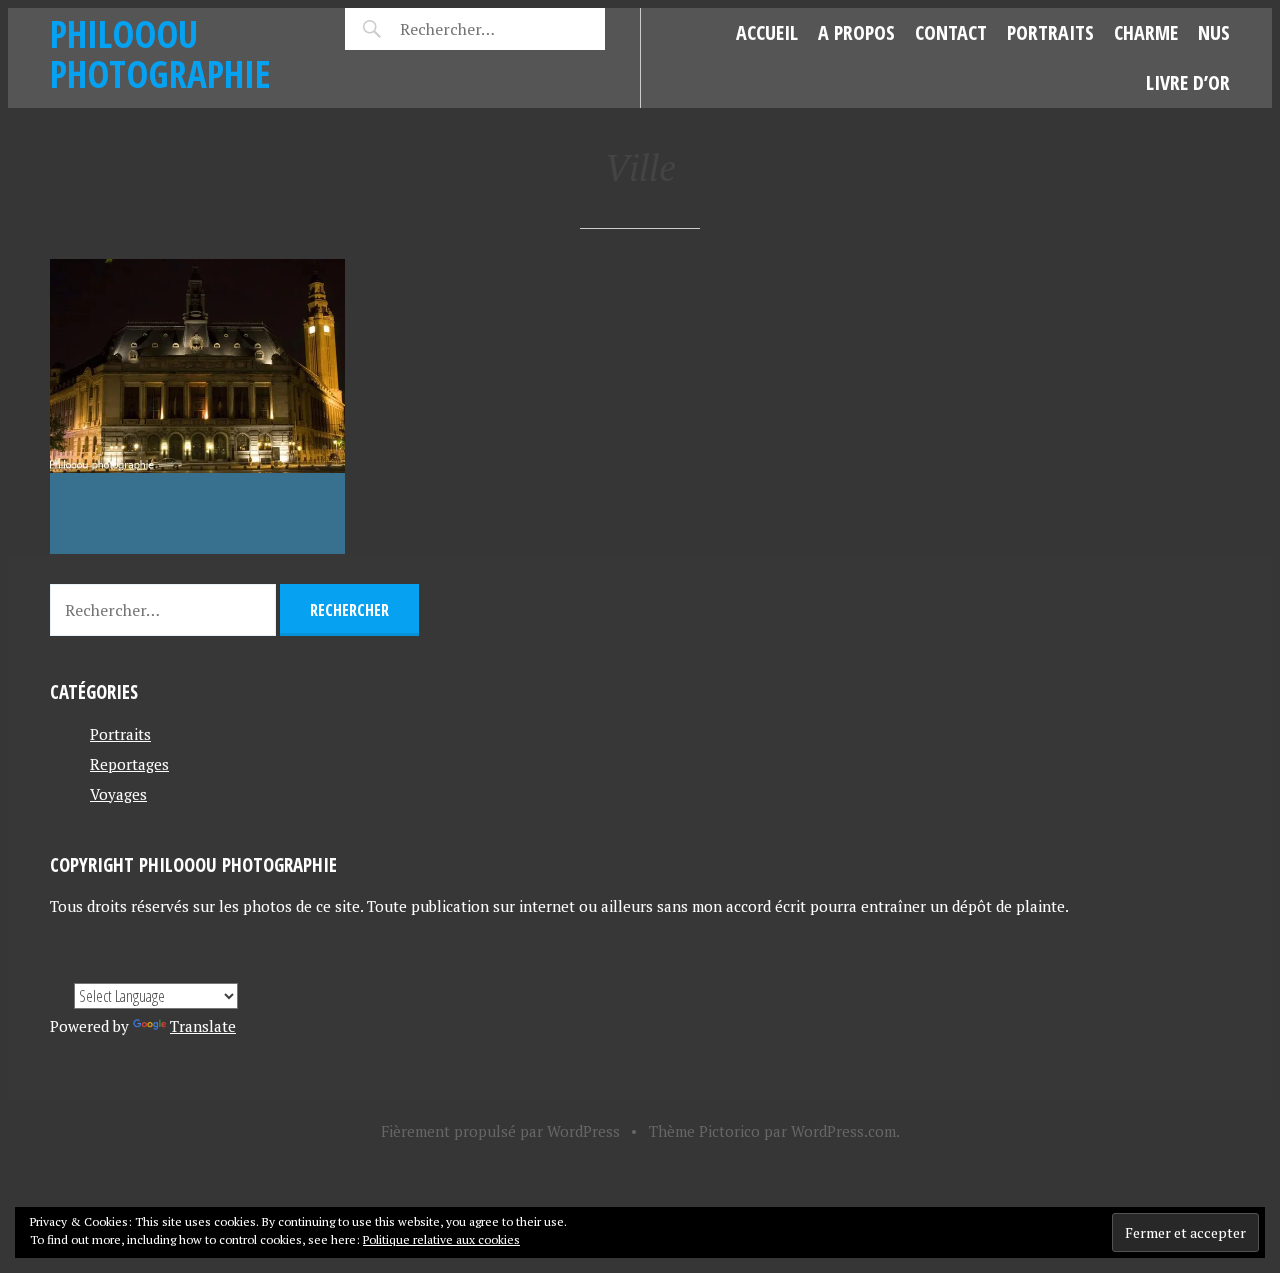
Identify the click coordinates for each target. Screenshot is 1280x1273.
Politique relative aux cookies (441, 1239)
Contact (951, 32)
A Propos (856, 32)
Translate (203, 1026)
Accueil (767, 32)
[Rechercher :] (482, 29)
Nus (1214, 32)
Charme (1146, 32)
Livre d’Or (1188, 82)
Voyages (118, 794)
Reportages (129, 764)
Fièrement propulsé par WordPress (500, 1131)
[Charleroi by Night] (197, 406)
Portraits (1050, 32)
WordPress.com (843, 1131)
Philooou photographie (160, 53)
